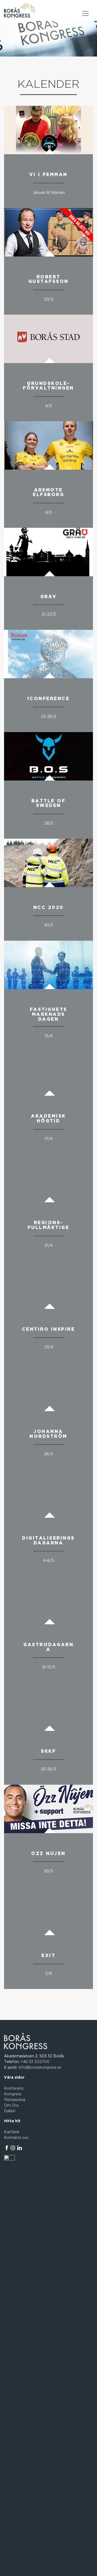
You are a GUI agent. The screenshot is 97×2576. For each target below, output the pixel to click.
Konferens (14, 2089)
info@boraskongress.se (40, 2068)
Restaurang (15, 2100)
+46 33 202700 (35, 2062)
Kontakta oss (16, 2138)
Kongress (13, 2094)
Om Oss (11, 2106)
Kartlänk (12, 2132)
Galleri (10, 2111)
